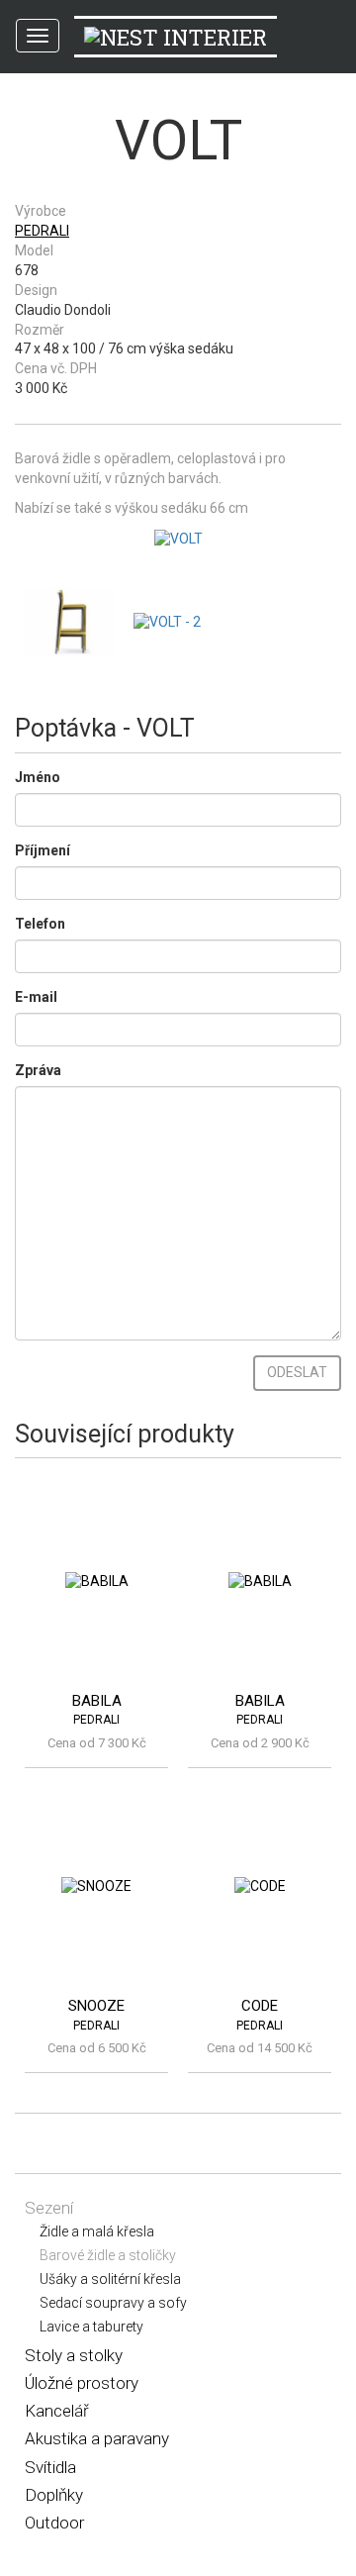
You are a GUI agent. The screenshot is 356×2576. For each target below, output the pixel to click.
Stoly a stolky (74, 2355)
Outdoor (54, 2523)
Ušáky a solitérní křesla (110, 2279)
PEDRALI (42, 231)
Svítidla (50, 2467)
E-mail (36, 997)
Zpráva (38, 1070)
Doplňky (54, 2495)
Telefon (40, 924)
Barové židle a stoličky (108, 2255)
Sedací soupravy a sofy (113, 2303)
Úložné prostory (82, 2383)
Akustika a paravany (97, 2438)
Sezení (49, 2208)
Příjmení (43, 850)
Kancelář (57, 2411)
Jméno (38, 777)
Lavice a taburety (91, 2327)
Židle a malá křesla (97, 2231)
